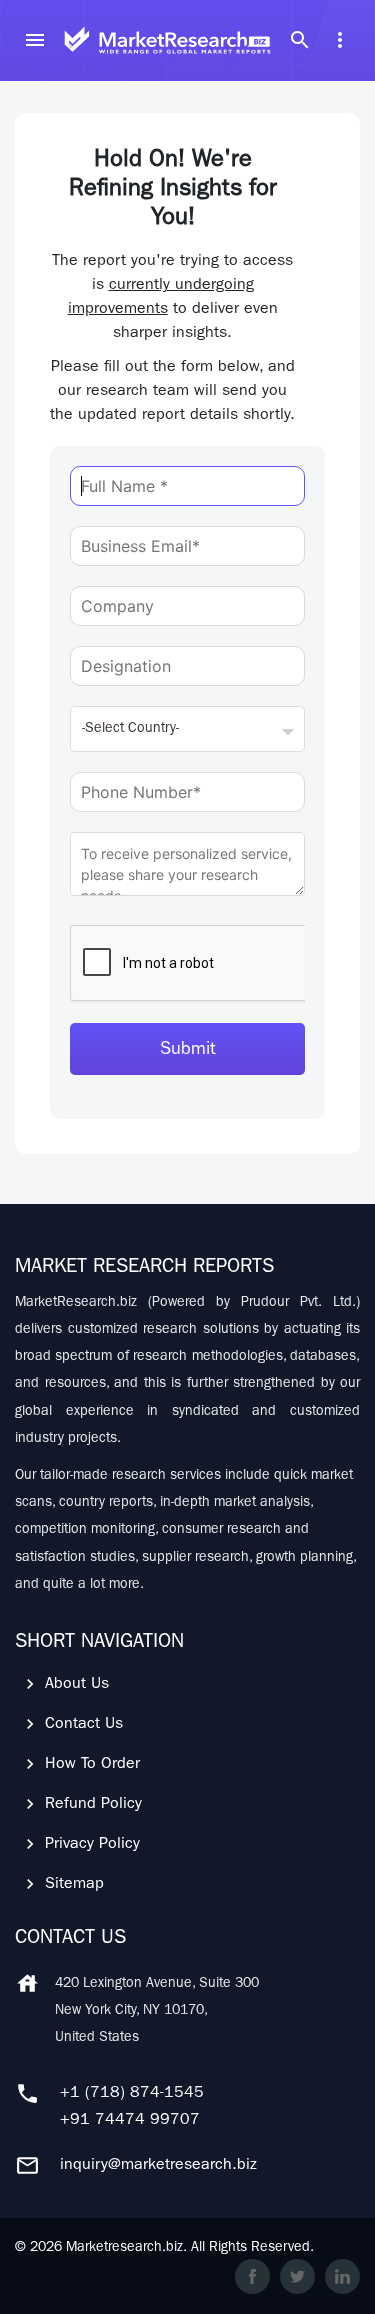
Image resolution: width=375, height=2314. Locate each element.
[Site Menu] (35, 40)
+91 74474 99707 (130, 2121)
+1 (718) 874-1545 (132, 2094)
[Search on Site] (300, 40)
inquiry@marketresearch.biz (158, 2166)
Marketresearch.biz (124, 2248)
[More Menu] (340, 40)
